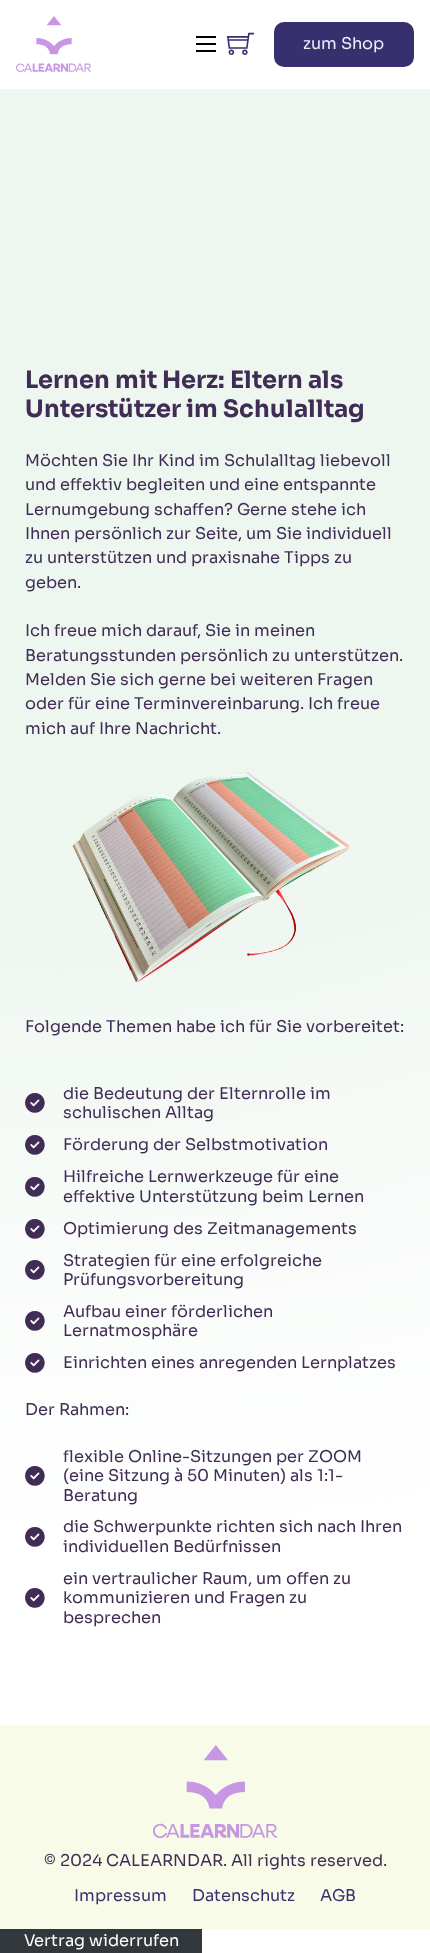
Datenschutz (243, 1895)
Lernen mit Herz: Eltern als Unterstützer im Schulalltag (195, 394)
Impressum (120, 1895)
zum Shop (343, 43)
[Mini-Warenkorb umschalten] (240, 43)
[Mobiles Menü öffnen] (206, 44)
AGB (338, 1895)
